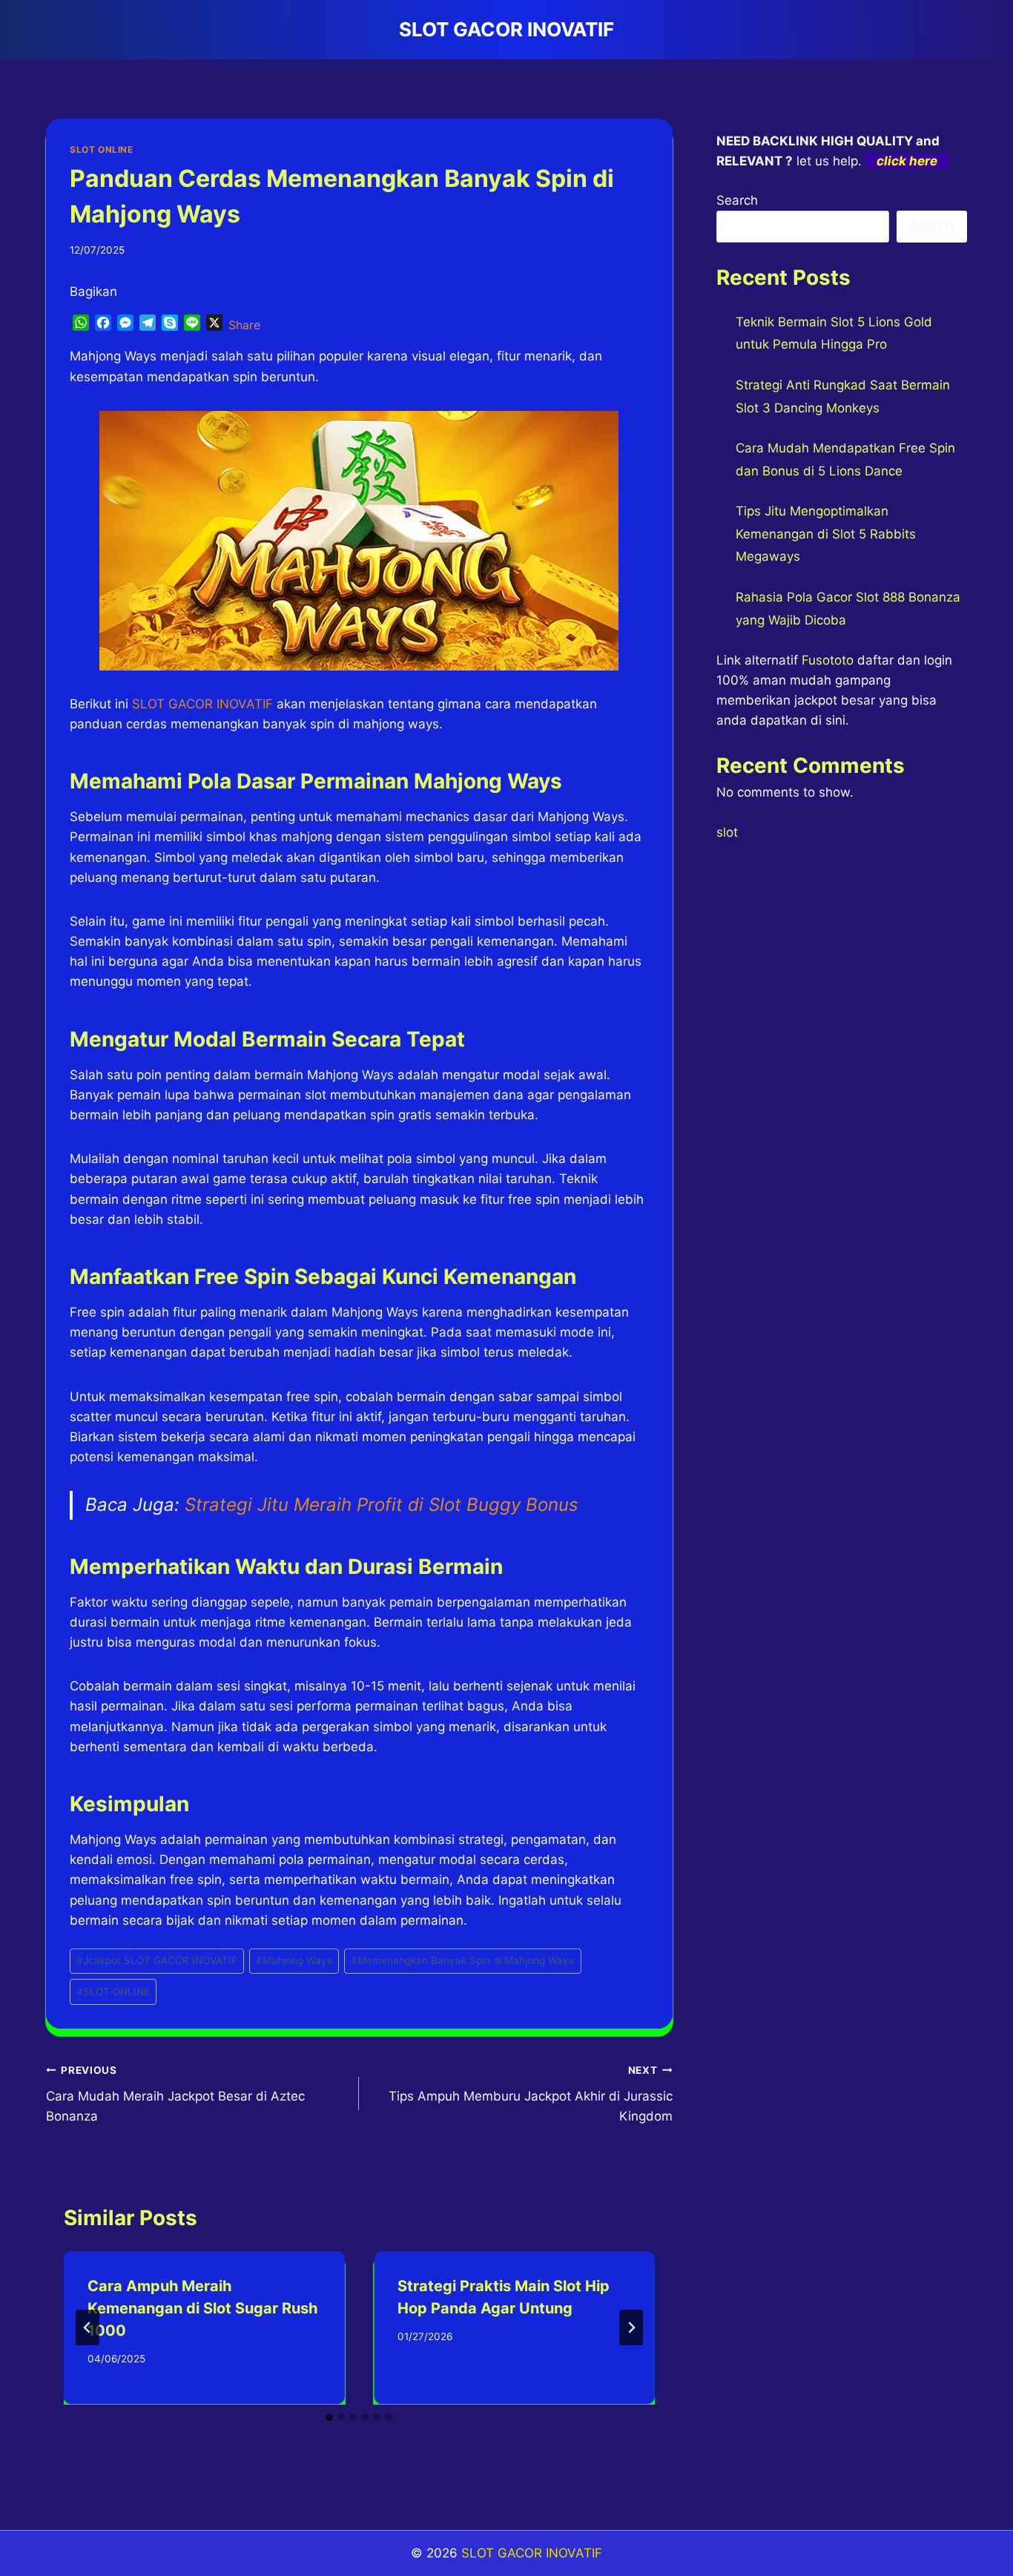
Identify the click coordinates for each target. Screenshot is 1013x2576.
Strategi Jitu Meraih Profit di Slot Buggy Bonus (382, 1505)
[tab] (329, 2417)
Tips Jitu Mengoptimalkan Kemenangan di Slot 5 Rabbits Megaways (826, 534)
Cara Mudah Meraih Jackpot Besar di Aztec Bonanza (175, 2094)
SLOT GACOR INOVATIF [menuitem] (202, 704)
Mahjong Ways (294, 1960)
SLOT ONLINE (102, 149)
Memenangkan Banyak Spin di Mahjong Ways (462, 1960)
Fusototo (828, 660)
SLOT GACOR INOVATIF (532, 2553)
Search (737, 200)
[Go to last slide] (88, 2328)
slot (727, 832)
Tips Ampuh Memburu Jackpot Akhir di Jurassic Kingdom (530, 2094)
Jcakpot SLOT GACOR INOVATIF (157, 1960)
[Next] (631, 2328)
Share (244, 325)
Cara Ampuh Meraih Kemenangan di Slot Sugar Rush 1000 (202, 2308)
